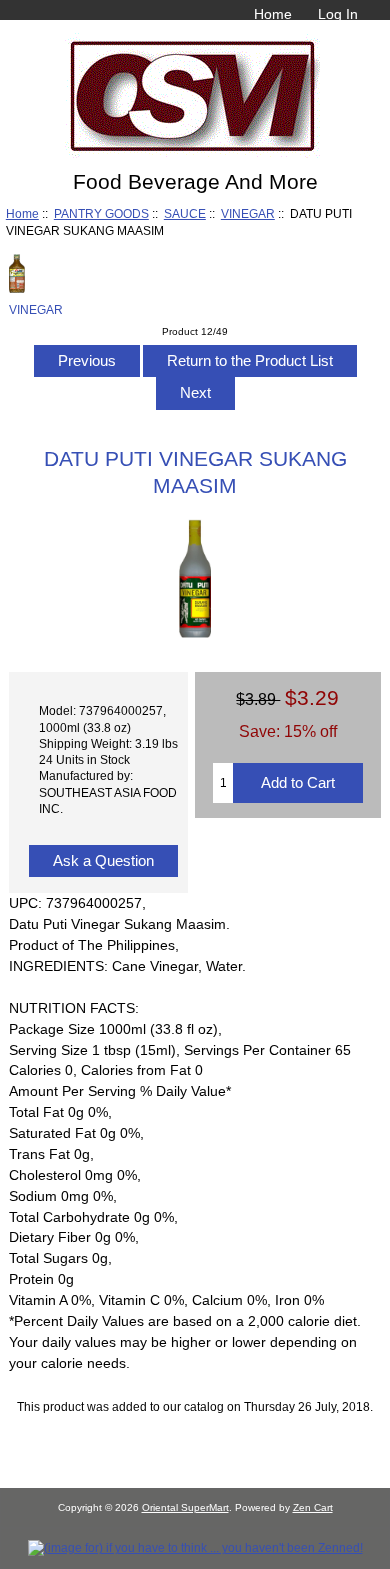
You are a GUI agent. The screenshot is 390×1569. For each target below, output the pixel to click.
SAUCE (185, 213)
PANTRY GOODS (101, 213)
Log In (338, 14)
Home (273, 14)
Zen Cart (313, 1507)
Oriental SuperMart (185, 1507)
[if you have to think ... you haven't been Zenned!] (195, 1547)
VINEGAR (248, 213)
